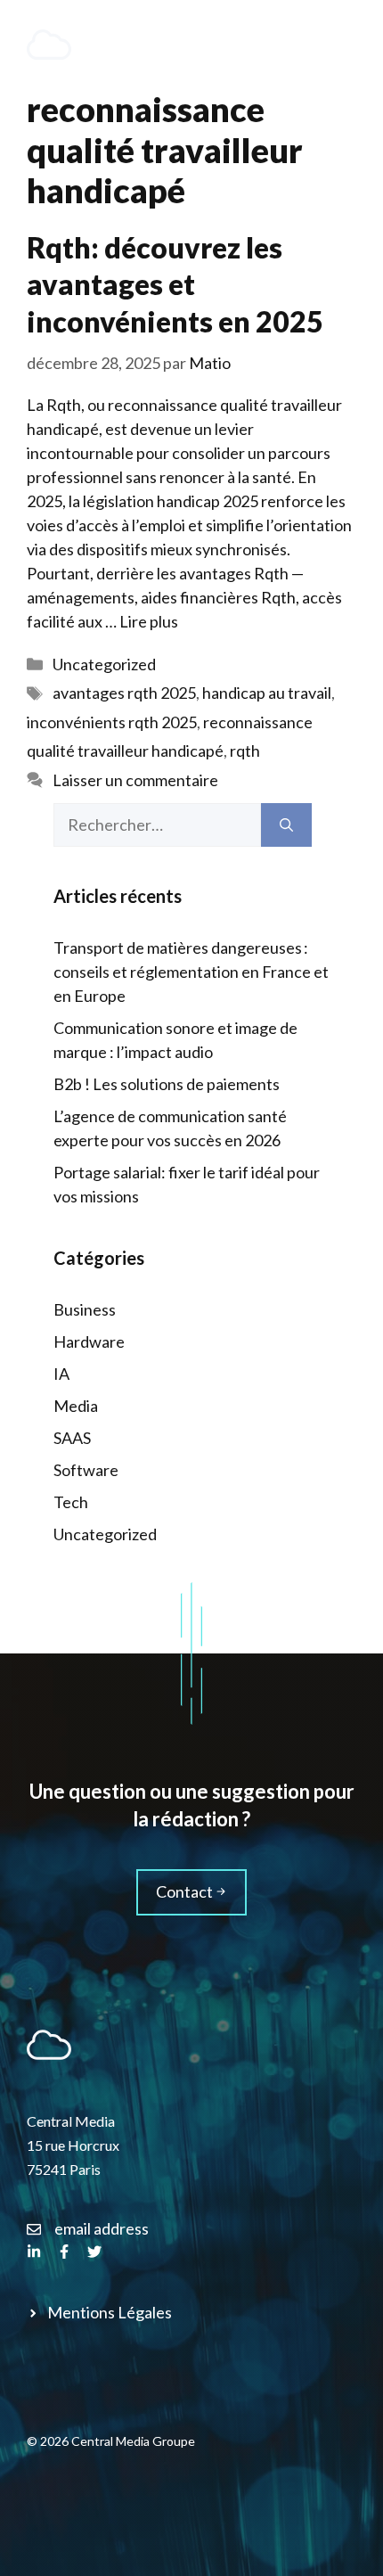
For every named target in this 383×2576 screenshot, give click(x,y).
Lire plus (149, 621)
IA (61, 1374)
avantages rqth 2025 (124, 693)
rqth (245, 751)
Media (76, 1406)
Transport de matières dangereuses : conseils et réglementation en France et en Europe (191, 972)
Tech (71, 1502)
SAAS (72, 1438)
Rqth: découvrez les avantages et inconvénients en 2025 (175, 284)
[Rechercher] (286, 825)
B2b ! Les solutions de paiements (167, 1084)
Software (86, 1470)
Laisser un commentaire (135, 780)
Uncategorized (104, 664)
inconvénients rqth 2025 (112, 722)
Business (85, 1309)
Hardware (89, 1341)
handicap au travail (267, 693)
